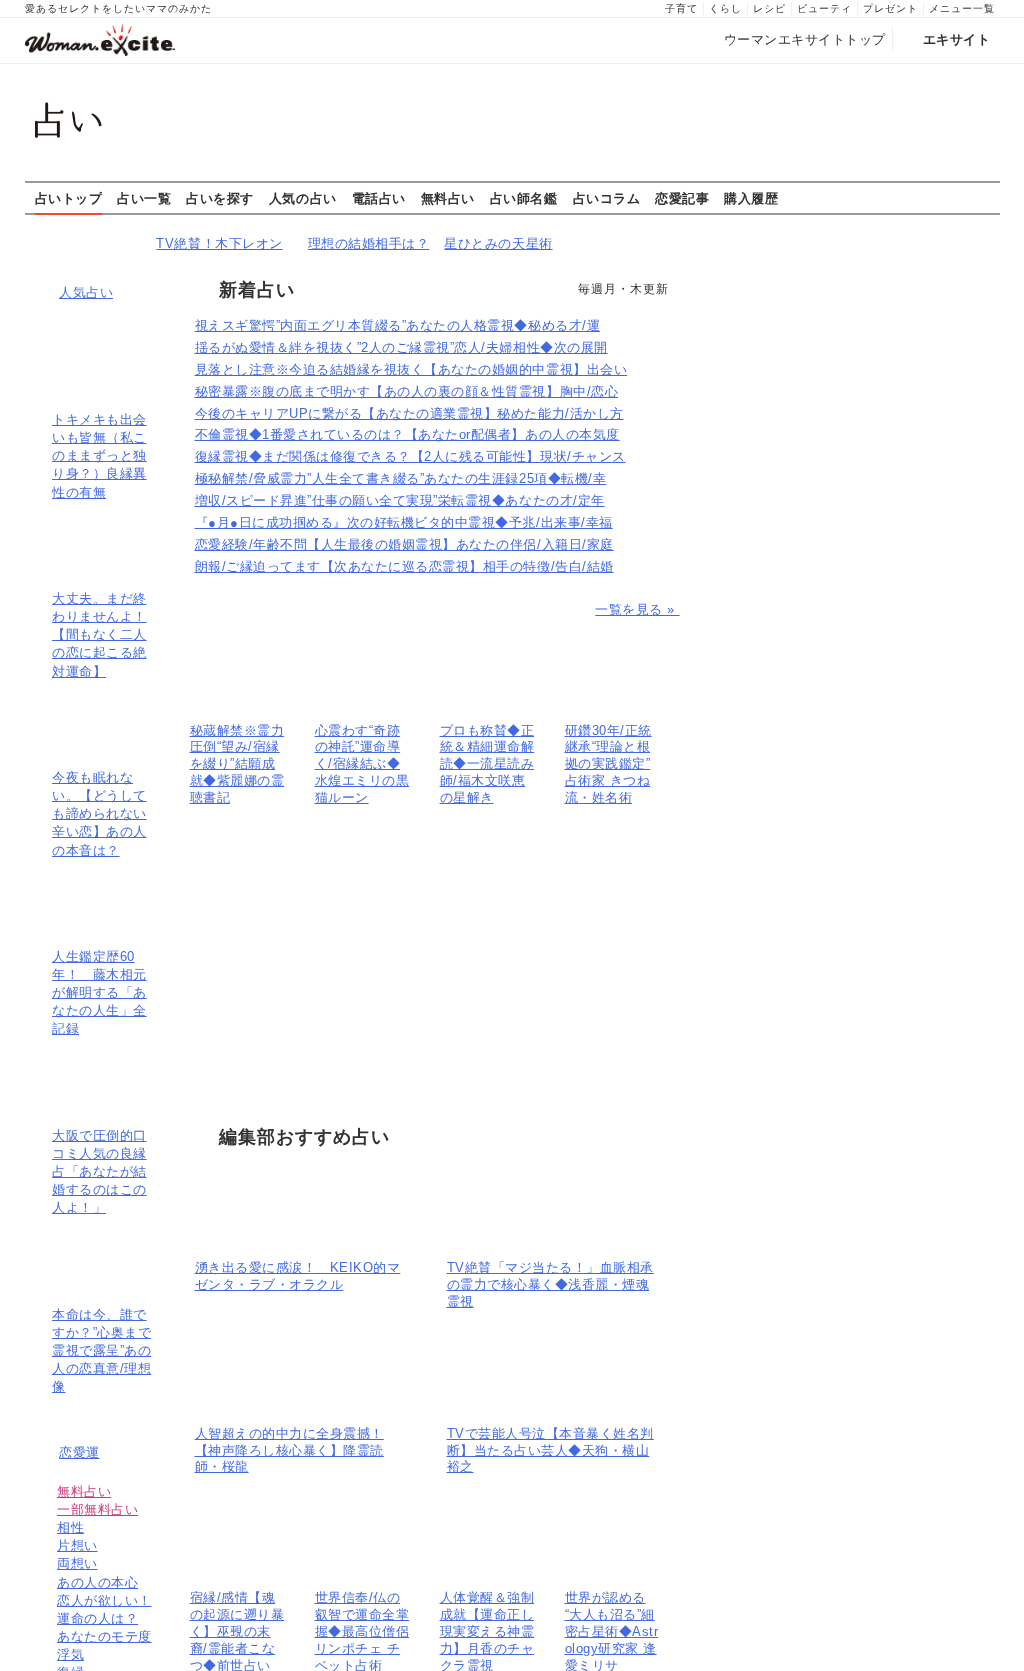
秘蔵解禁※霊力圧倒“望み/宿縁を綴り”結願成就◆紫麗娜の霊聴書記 (237, 764)
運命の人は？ (97, 1618)
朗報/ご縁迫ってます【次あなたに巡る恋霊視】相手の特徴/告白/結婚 (404, 566)
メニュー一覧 (962, 8)
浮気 (70, 1654)
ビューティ (824, 8)
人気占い (86, 292)
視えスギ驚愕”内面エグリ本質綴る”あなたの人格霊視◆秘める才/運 (398, 325)
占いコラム (607, 198)
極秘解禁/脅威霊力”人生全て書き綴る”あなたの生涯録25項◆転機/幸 (401, 478)
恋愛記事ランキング (765, 438)
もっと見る (850, 872)
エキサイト (957, 39)
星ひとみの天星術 (498, 243)
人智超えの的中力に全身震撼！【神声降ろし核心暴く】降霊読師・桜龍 (289, 1450)
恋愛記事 (682, 198)
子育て (681, 8)
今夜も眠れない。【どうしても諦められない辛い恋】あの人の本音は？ (99, 814)
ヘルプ (974, 234)
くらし (725, 8)
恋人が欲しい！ (104, 1600)
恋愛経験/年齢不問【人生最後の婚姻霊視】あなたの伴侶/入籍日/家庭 (404, 544)
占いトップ (69, 198)
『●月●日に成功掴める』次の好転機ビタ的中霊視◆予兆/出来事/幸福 (404, 522)
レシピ (769, 8)
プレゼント (890, 8)
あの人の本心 (97, 1582)
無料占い (448, 198)
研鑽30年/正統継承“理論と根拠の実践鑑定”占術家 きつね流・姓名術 (608, 764)
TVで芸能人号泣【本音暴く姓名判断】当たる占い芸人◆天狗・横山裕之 (550, 1450)
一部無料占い (97, 1509)
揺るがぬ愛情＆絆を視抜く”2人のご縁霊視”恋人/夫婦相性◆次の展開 (401, 347)
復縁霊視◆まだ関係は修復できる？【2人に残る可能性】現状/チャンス (410, 456)
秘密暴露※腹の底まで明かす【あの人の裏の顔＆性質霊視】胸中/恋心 (407, 391)
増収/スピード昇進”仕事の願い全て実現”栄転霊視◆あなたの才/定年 (400, 500)
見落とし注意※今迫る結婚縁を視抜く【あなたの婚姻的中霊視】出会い (411, 369)
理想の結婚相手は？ (369, 243)
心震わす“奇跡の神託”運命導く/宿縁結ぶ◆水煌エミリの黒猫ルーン (362, 764)
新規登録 (916, 234)
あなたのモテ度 (104, 1636)
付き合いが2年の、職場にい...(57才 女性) (850, 318)
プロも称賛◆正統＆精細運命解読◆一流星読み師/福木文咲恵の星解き (487, 764)
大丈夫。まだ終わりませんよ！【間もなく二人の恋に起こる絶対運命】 (99, 635)
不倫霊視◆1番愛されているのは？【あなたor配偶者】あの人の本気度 (407, 434)
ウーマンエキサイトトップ (805, 39)
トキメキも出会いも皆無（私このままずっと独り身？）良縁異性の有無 (99, 456)
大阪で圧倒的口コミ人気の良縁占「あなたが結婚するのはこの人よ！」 (99, 1172)
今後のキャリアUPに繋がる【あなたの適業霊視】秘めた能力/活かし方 (409, 413)
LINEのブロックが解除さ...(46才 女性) (842, 333)
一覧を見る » (637, 609)
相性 (70, 1527)
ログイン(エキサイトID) (799, 234)
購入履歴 (751, 198)
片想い (77, 1545)
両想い (77, 1563)
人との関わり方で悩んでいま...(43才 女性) (853, 349)
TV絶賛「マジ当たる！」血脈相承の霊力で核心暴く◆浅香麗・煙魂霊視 (550, 1284)
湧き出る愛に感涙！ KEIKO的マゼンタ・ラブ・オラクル (298, 1276)
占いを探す (220, 198)
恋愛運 (79, 1452)
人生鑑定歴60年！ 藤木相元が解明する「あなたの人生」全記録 (99, 993)
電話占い (379, 198)
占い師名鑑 (524, 198)
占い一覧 (144, 198)
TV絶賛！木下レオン (219, 243)
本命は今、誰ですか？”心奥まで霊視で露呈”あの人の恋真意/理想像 (101, 1351)
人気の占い (303, 198)
